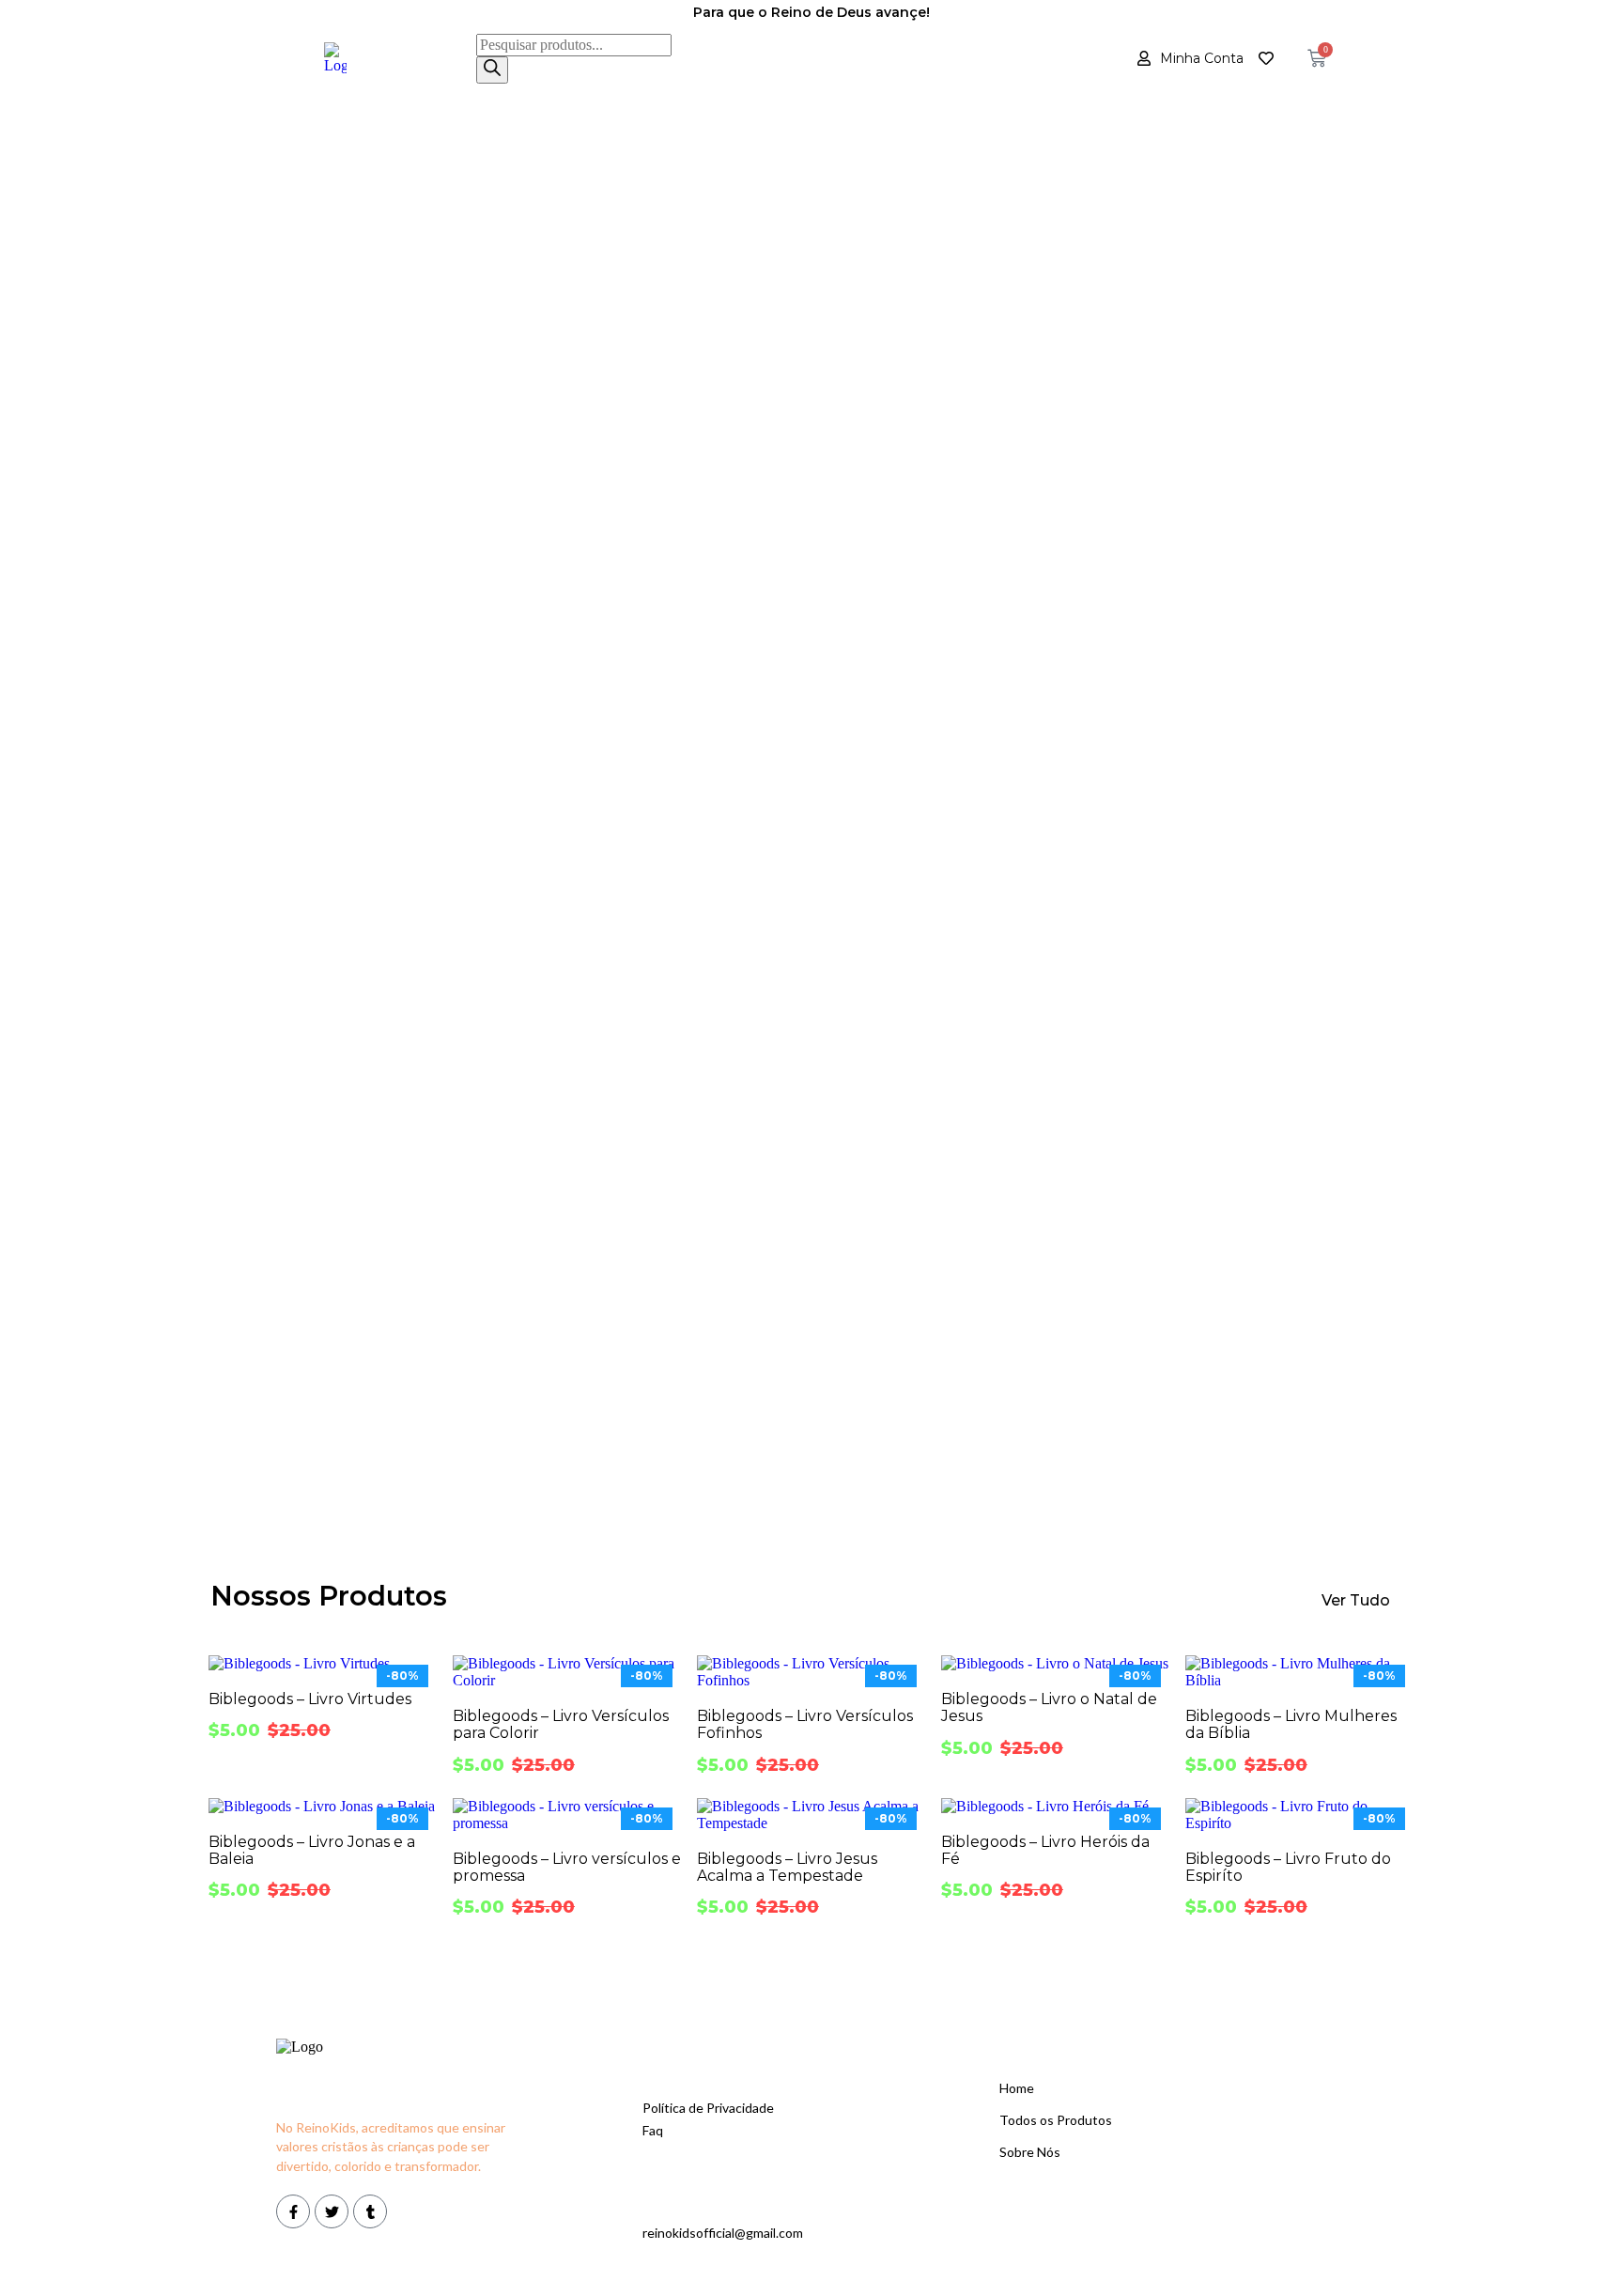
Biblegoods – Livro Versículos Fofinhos (805, 1724)
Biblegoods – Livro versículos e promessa (567, 1867)
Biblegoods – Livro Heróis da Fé (1045, 1850)
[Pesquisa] (492, 70)
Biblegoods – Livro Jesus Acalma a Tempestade (787, 1867)
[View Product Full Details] (299, 1663)
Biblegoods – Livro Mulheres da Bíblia (1291, 1724)
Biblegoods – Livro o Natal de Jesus (1049, 1707)
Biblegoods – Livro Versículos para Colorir (561, 1724)
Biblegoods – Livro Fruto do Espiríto (1288, 1867)
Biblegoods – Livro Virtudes (310, 1699)
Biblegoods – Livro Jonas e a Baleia (312, 1850)
